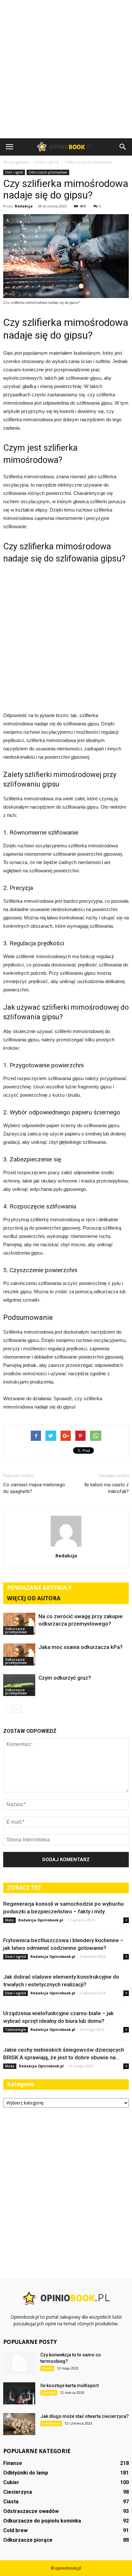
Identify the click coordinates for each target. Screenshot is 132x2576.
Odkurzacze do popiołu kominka (42, 2521)
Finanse (13, 2463)
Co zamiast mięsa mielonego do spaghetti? (34, 1488)
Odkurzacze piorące (28, 2540)
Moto (9, 1920)
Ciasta (47, 2368)
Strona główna (16, 162)
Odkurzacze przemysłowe (48, 172)
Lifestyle (49, 2393)
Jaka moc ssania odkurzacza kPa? (81, 1647)
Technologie (16, 2030)
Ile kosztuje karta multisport (70, 2386)
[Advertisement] (66, 69)
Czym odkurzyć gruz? (65, 1678)
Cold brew (15, 2530)
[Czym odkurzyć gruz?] (19, 1685)
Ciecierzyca (51, 2423)
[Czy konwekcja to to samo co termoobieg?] (19, 2363)
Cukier (11, 2482)
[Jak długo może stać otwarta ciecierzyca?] (19, 2424)
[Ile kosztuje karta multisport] (19, 2393)
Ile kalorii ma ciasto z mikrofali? (107, 1488)
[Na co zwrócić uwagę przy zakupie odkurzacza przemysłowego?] (19, 1624)
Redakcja (24, 206)
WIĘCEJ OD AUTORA (34, 1598)
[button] (123, 147)
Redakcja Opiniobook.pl (41, 1920)
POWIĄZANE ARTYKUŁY (39, 1588)
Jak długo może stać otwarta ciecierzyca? (85, 2416)
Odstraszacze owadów (31, 2511)
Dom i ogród (14, 172)
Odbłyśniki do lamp (26, 2473)
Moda (10, 2066)
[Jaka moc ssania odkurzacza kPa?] (19, 1655)
